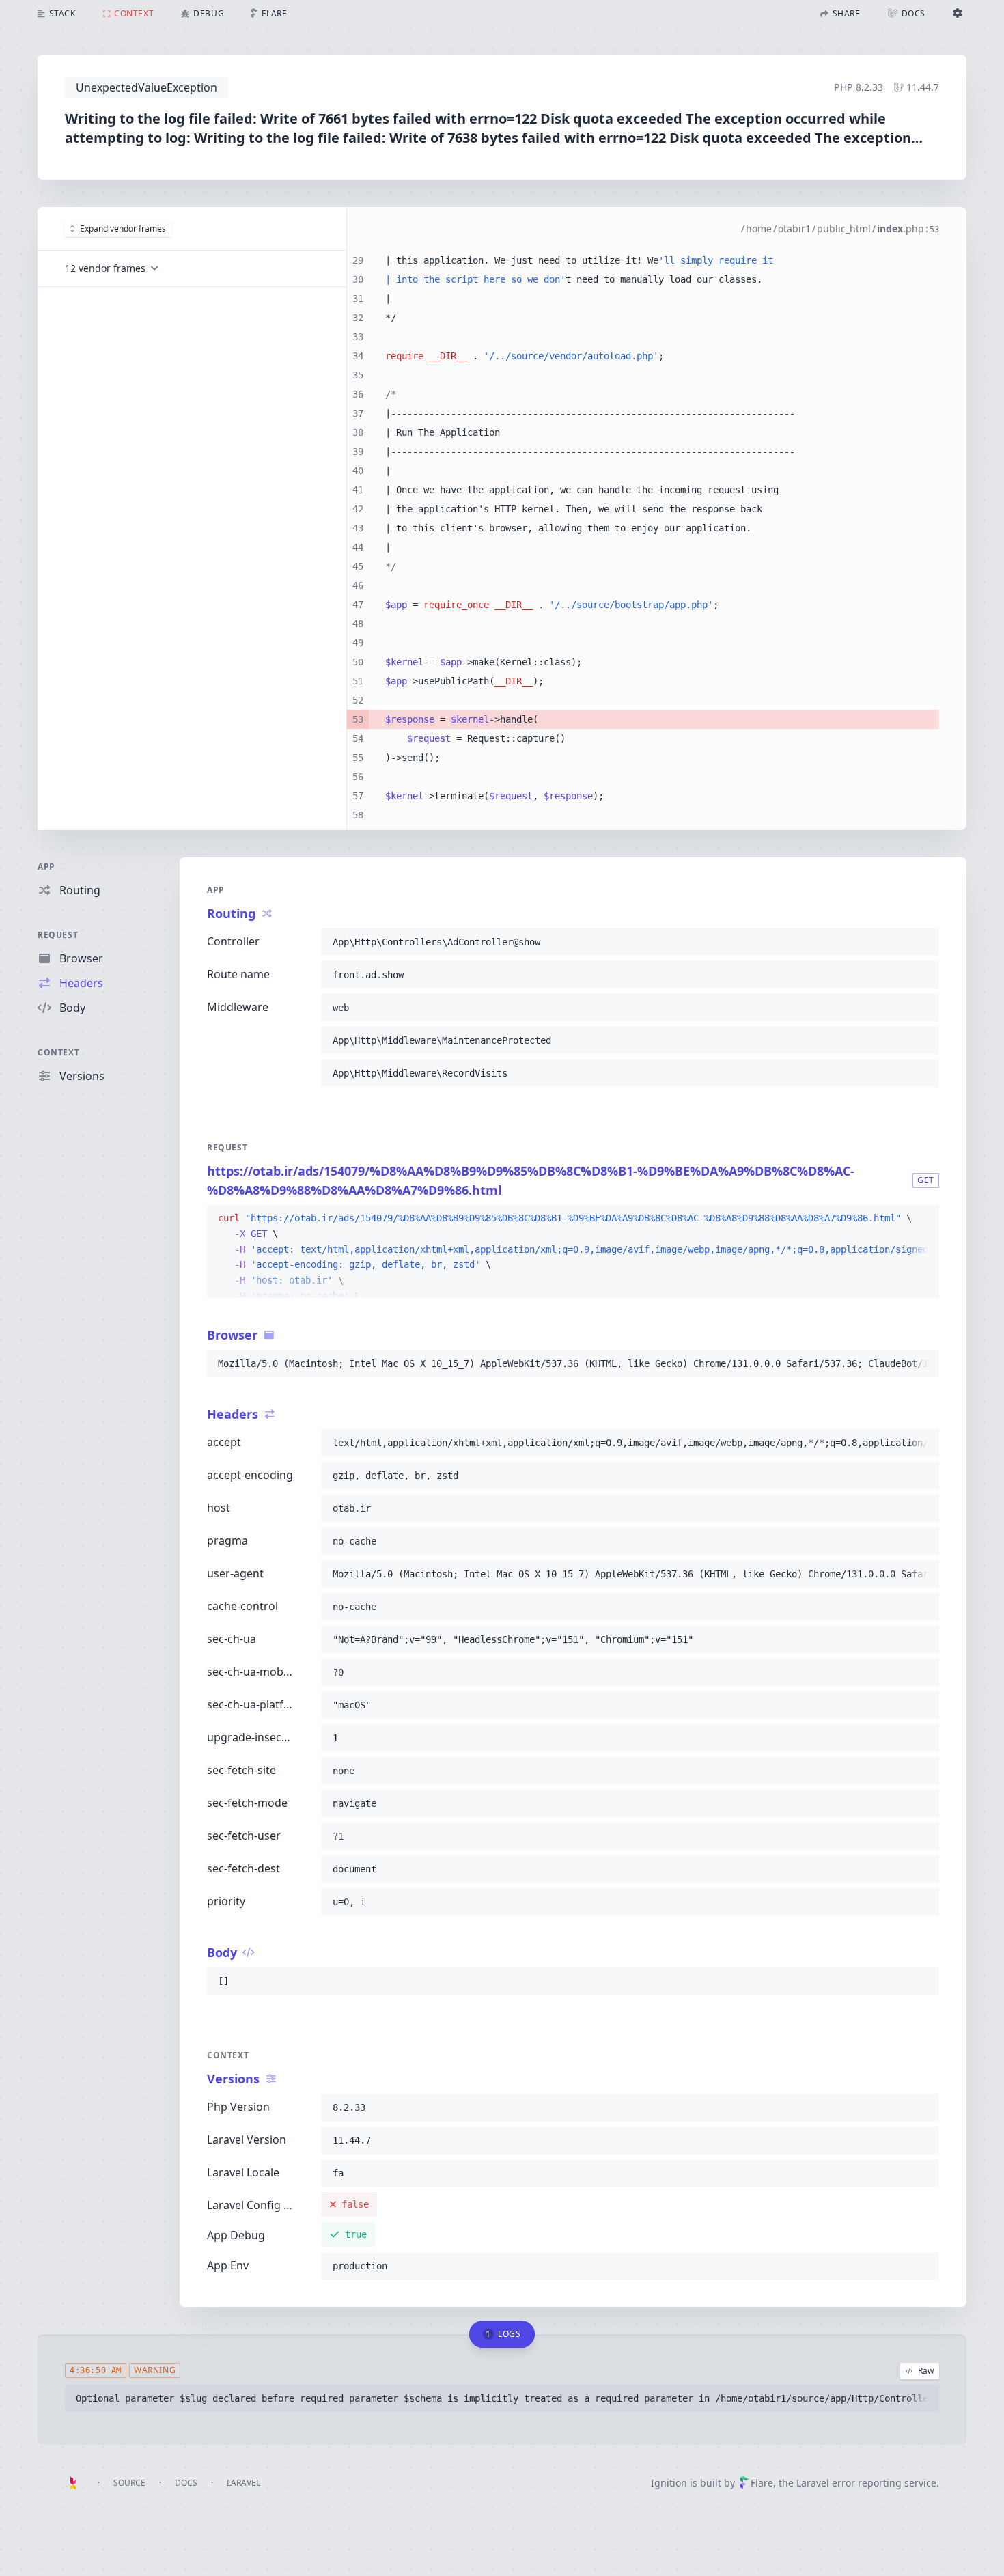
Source (129, 2483)
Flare (762, 2483)
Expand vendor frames (123, 228)
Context (58, 1052)
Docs (186, 2483)
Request (58, 935)
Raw (926, 2371)
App (46, 867)
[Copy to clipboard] (923, 942)
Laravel (243, 2483)
